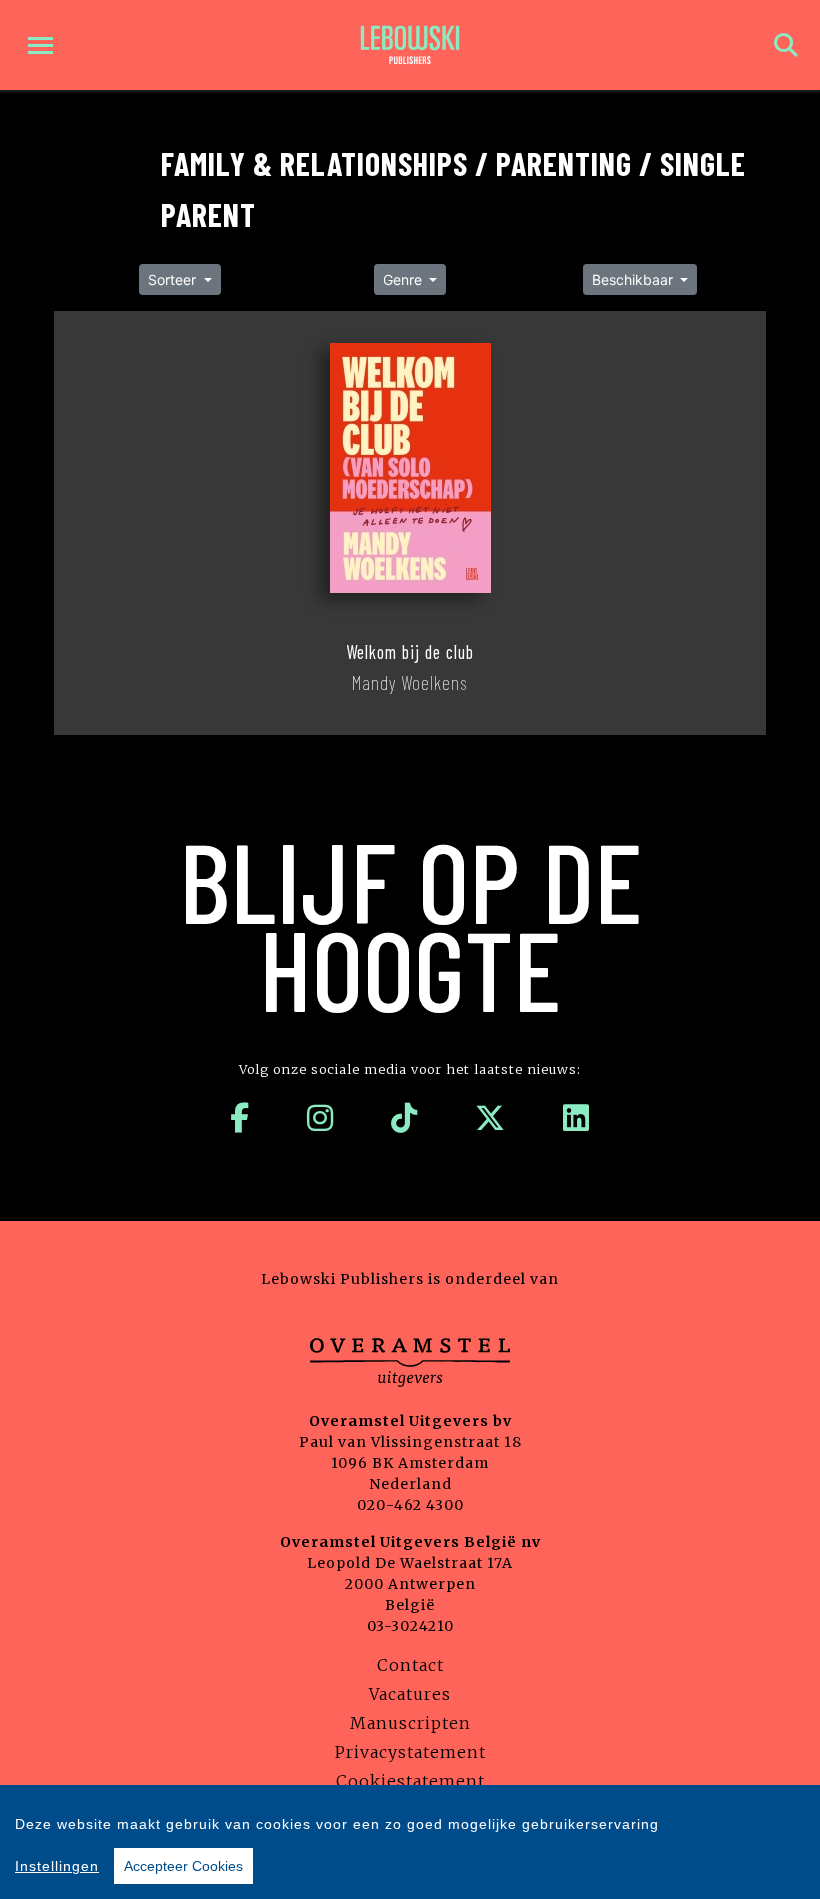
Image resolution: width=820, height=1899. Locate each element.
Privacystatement (410, 1752)
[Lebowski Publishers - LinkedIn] (576, 1118)
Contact (410, 1665)
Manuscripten (410, 1723)
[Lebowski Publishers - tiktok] (404, 1118)
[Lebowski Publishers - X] (490, 1118)
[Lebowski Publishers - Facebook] (240, 1118)
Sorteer (174, 279)
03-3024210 (410, 1626)
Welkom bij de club (410, 652)
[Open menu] (40, 45)
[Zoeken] (786, 45)
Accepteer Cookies (183, 1866)
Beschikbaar (634, 279)
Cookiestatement (410, 1781)
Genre (404, 279)
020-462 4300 (410, 1505)
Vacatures (410, 1694)
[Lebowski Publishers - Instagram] (320, 1118)
